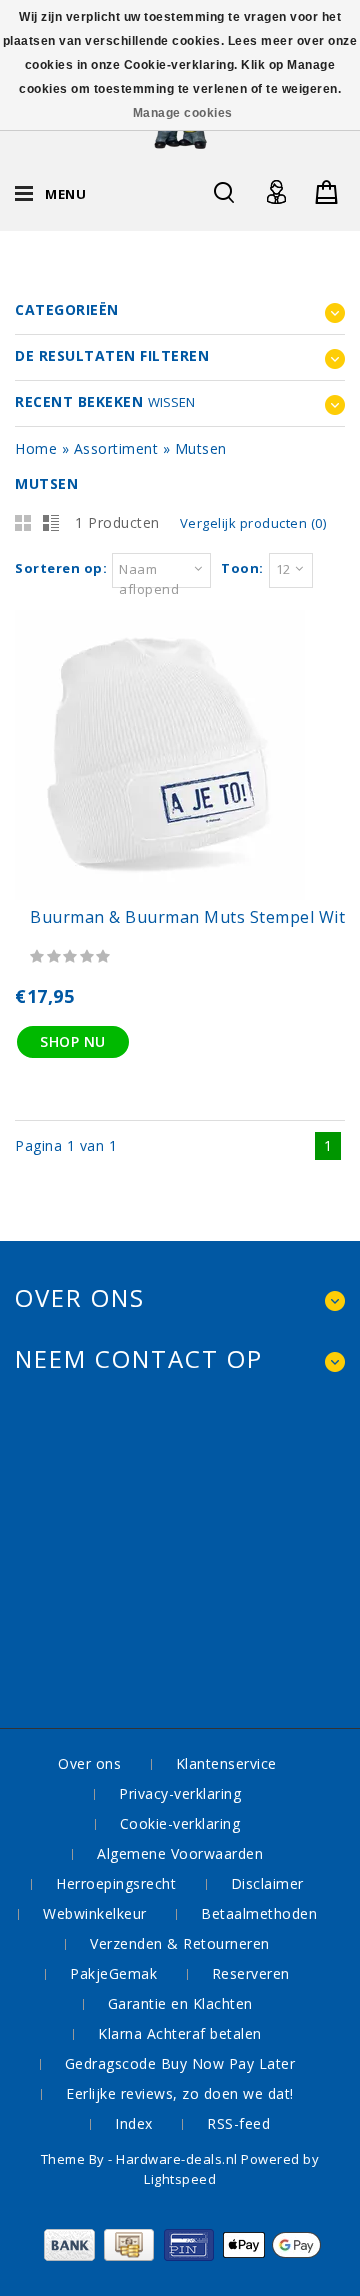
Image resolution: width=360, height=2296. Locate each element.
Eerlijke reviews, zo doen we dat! (180, 2093)
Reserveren (251, 1973)
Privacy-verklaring (180, 1793)
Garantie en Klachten (180, 2003)
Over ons (89, 1763)
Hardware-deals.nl (178, 2159)
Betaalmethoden (259, 1913)
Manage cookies (183, 113)
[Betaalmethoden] (180, 2255)
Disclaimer (267, 1883)
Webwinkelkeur (95, 1913)
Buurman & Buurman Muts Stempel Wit (187, 917)
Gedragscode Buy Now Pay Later (180, 2063)
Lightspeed (180, 2179)
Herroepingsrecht (116, 1883)
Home (36, 448)
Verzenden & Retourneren (180, 1943)
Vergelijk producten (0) (253, 523)
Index (134, 2123)
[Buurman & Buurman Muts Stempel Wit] (160, 894)
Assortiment (116, 448)
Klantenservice (226, 1763)
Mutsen (201, 448)
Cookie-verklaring (180, 1823)
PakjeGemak (113, 1973)
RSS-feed (238, 2123)
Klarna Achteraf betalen (180, 2033)
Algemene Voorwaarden (180, 1853)
